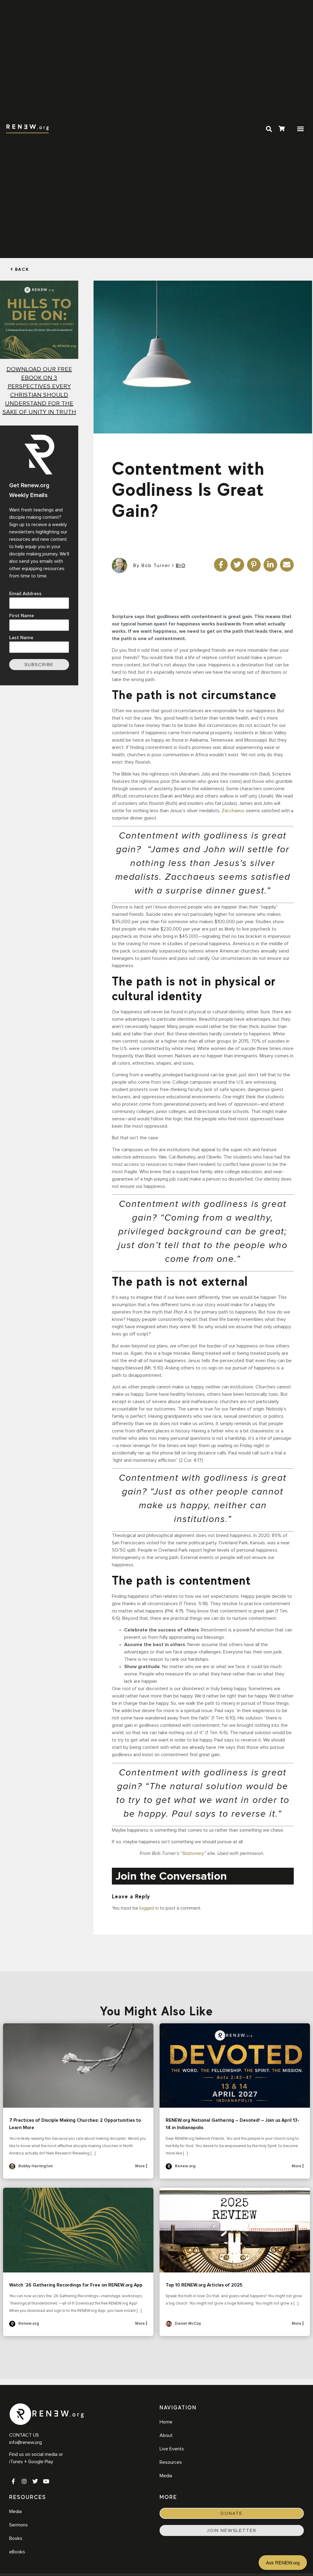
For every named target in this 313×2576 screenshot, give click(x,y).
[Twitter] (35, 2481)
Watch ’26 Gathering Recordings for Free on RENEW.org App (78, 2230)
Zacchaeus (233, 811)
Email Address (25, 594)
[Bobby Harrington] (12, 2168)
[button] (300, 129)
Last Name (21, 638)
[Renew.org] (169, 2168)
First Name (22, 616)
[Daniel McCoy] (169, 2326)
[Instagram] (24, 2481)
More (140, 2166)
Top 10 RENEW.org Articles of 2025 (235, 2230)
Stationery (193, 1853)
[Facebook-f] (13, 2481)
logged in (149, 1908)
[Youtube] (46, 2481)
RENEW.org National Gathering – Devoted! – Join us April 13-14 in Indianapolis (235, 2066)
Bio (181, 566)
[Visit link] (282, 129)
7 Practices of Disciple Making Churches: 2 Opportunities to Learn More (78, 2066)
